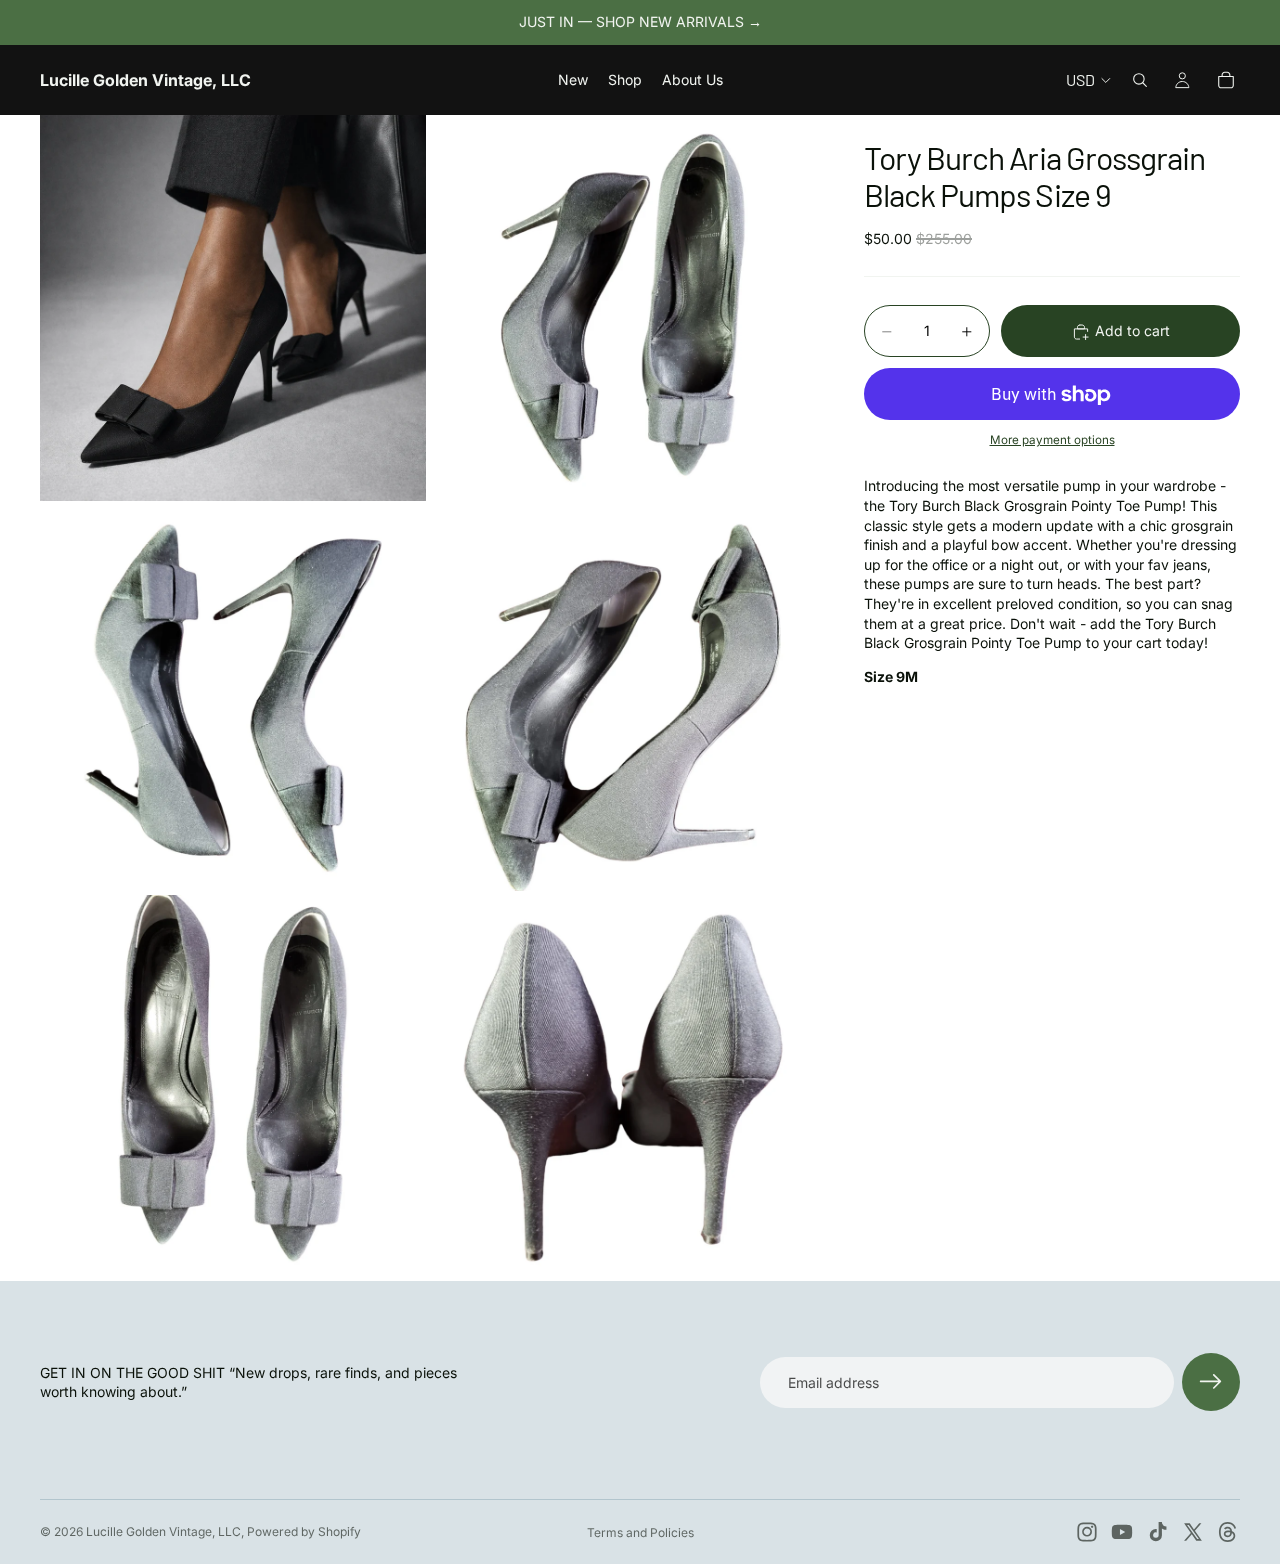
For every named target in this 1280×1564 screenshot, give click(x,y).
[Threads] (1228, 1532)
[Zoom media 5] (233, 1088)
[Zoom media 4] (623, 698)
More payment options (1052, 440)
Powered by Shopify (304, 1531)
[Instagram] (1087, 1532)
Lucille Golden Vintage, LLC (163, 1531)
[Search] (1140, 80)
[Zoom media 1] (233, 308)
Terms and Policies (640, 1532)
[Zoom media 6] (623, 1088)
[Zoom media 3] (233, 698)
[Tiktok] (1158, 1532)
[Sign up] (1211, 1382)
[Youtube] (1122, 1532)
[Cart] (1226, 80)
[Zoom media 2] (623, 308)
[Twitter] (1193, 1532)
